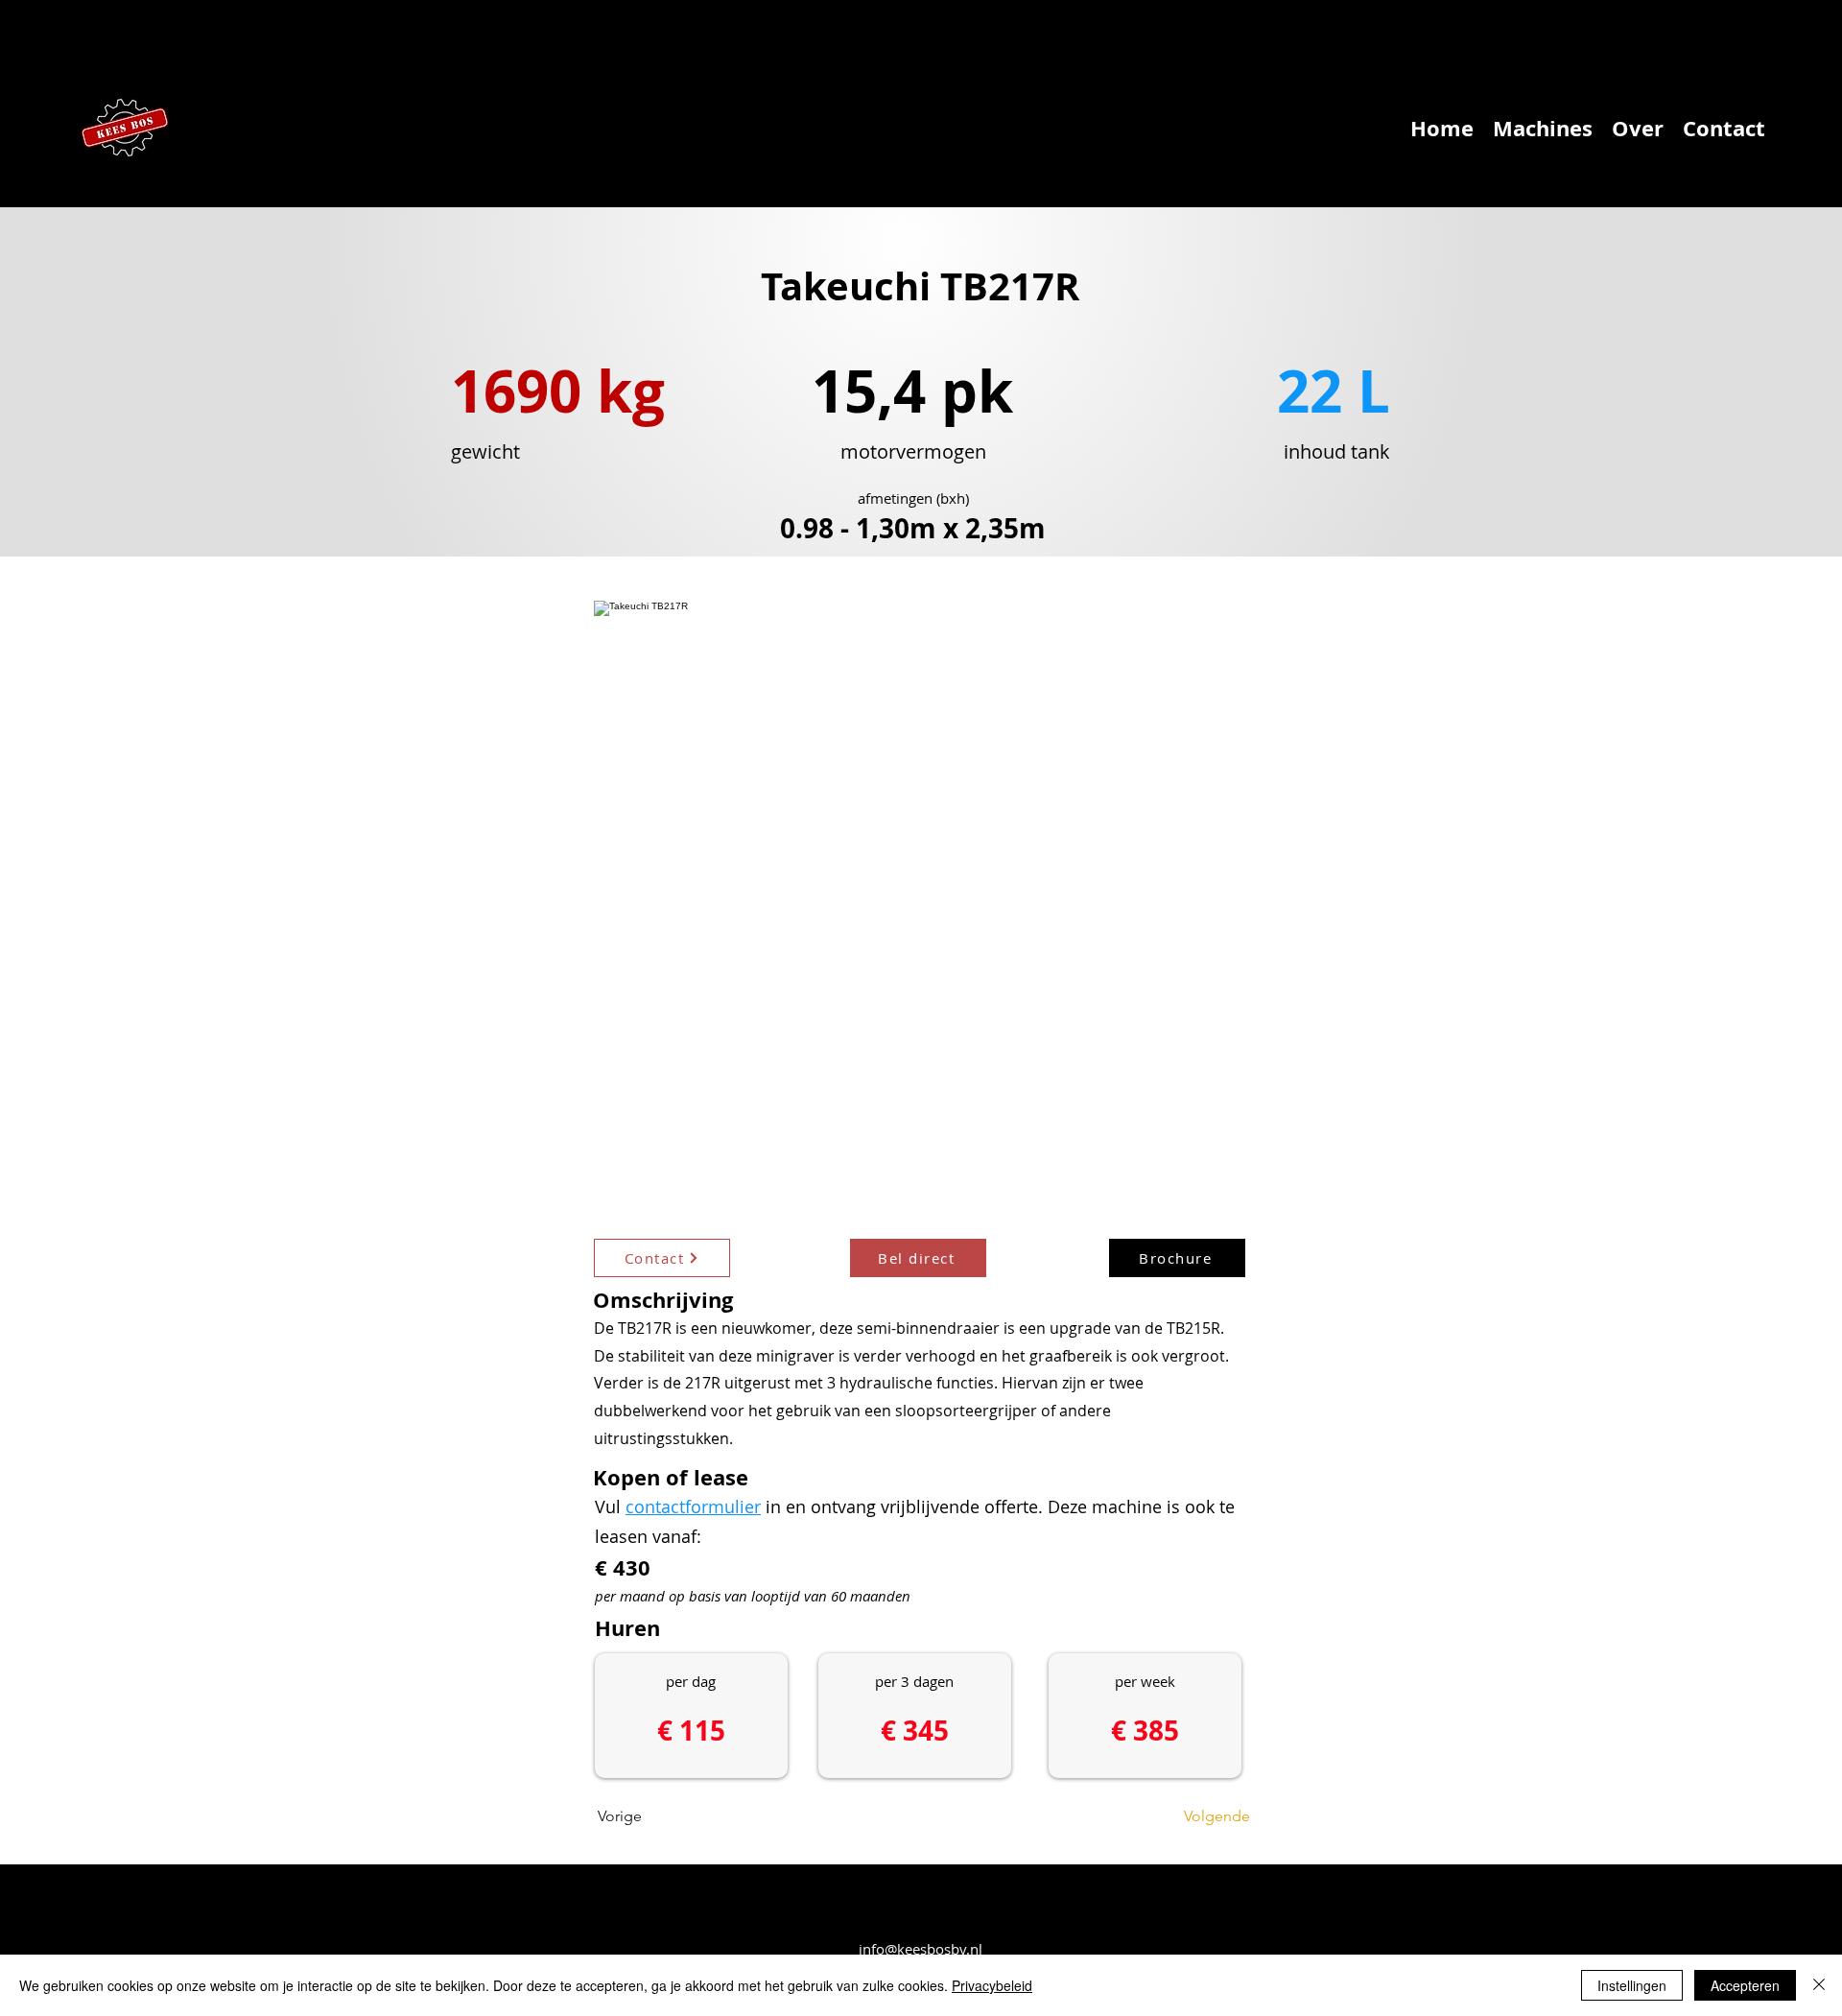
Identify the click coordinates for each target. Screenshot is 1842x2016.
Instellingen (1632, 1985)
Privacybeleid (992, 1985)
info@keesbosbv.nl (921, 1949)
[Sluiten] (1819, 1985)
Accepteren (1745, 1985)
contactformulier (693, 1506)
